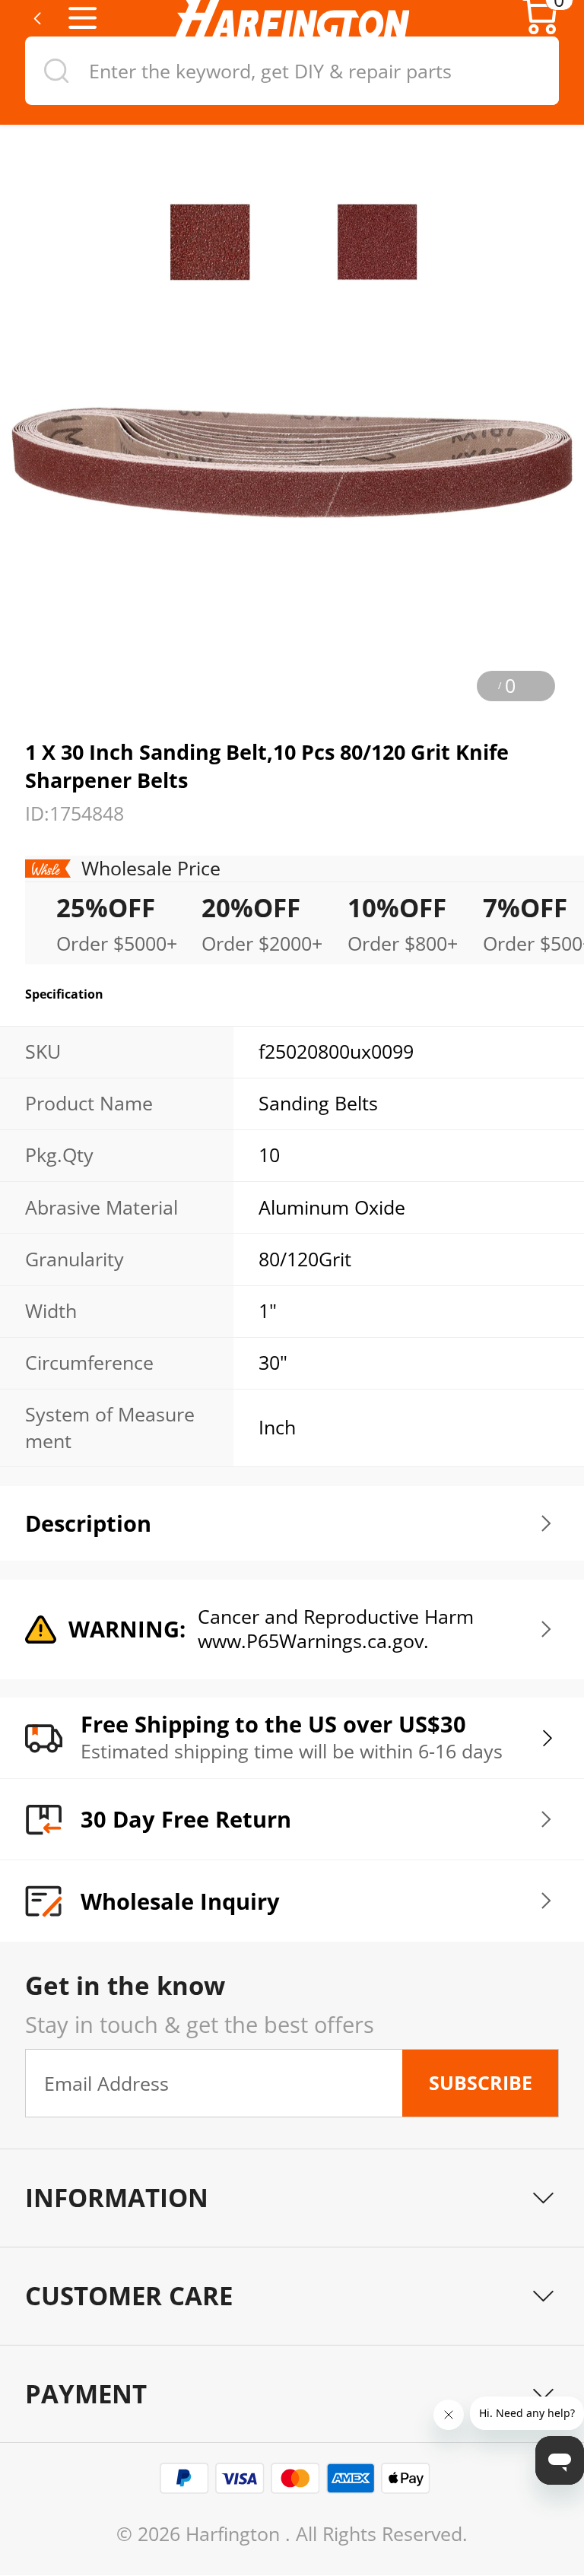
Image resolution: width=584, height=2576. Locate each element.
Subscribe (481, 2083)
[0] (540, 30)
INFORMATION (117, 2198)
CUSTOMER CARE (129, 2296)
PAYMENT (86, 2394)
